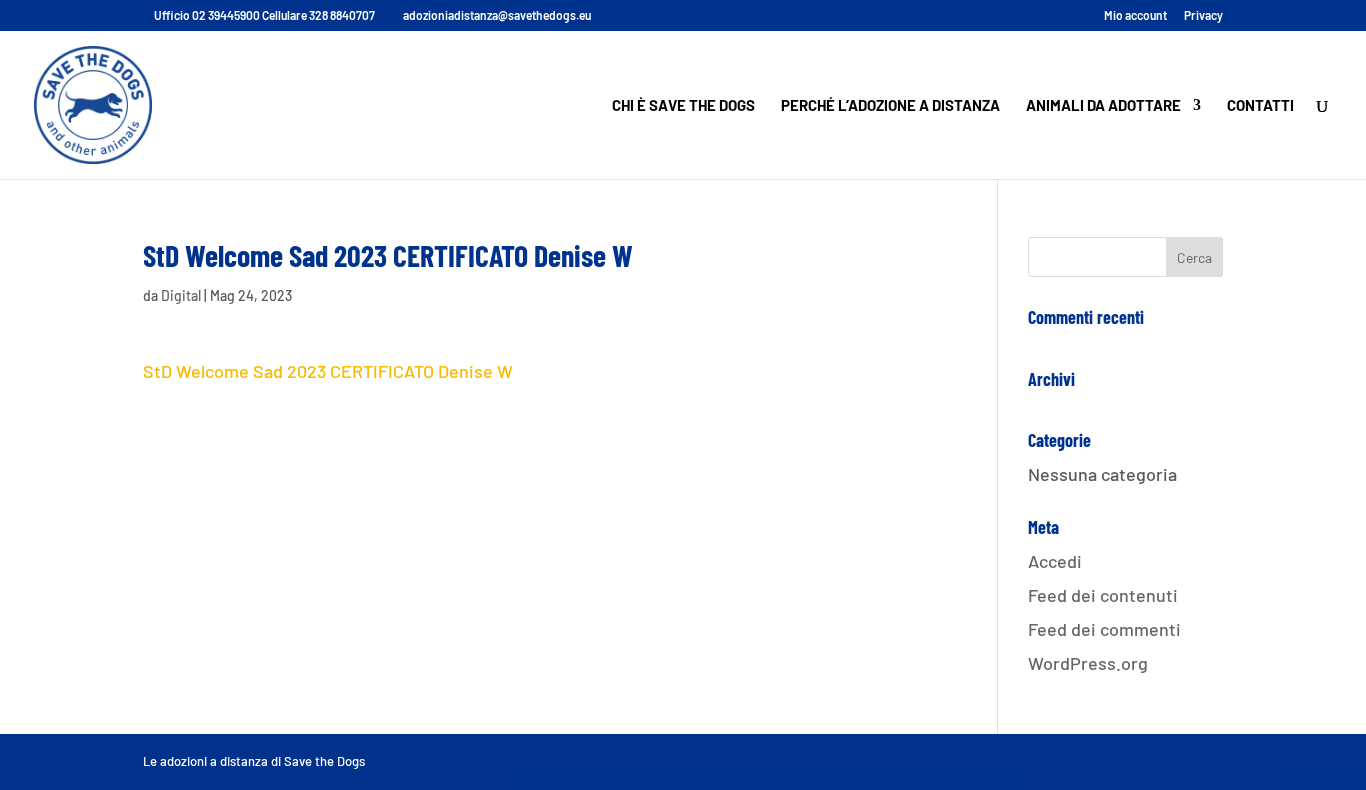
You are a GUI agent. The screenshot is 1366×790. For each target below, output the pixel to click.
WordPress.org (1088, 663)
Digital (181, 295)
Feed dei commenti (1104, 629)
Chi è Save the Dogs (683, 106)
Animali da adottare (1103, 106)
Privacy (1203, 15)
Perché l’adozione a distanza (890, 106)
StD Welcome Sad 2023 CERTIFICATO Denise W (328, 371)
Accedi (1055, 561)
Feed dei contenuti (1103, 595)
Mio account (1135, 15)
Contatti (1260, 106)
